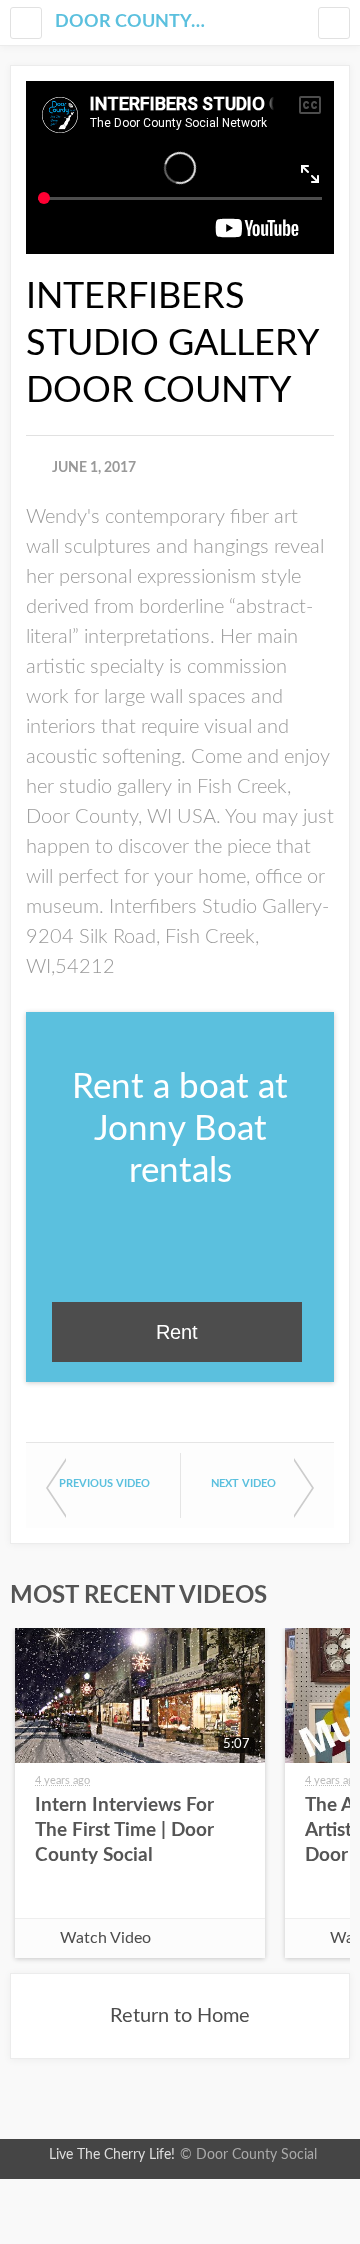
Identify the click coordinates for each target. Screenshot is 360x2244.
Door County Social (130, 22)
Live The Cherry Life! (112, 2155)
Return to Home (180, 2016)
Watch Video (105, 1938)
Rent (177, 1332)
